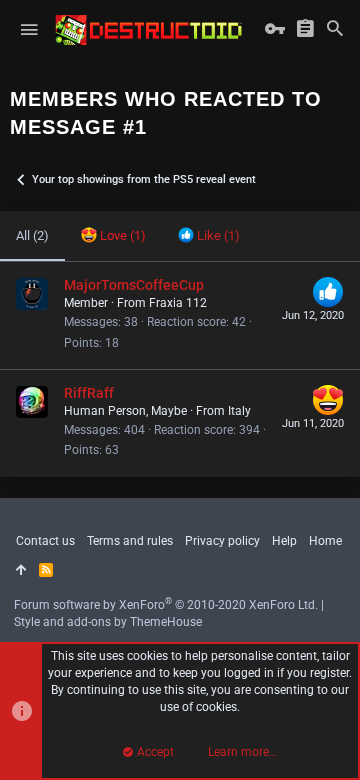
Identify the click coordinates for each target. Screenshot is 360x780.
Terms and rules (130, 541)
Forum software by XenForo (166, 605)
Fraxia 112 (178, 303)
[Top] (21, 570)
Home (325, 541)
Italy (239, 411)
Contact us (45, 541)
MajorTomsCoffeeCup (134, 285)
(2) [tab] (32, 235)
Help (284, 541)
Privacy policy (222, 541)
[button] (29, 30)
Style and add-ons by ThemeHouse (108, 622)
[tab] (113, 236)
